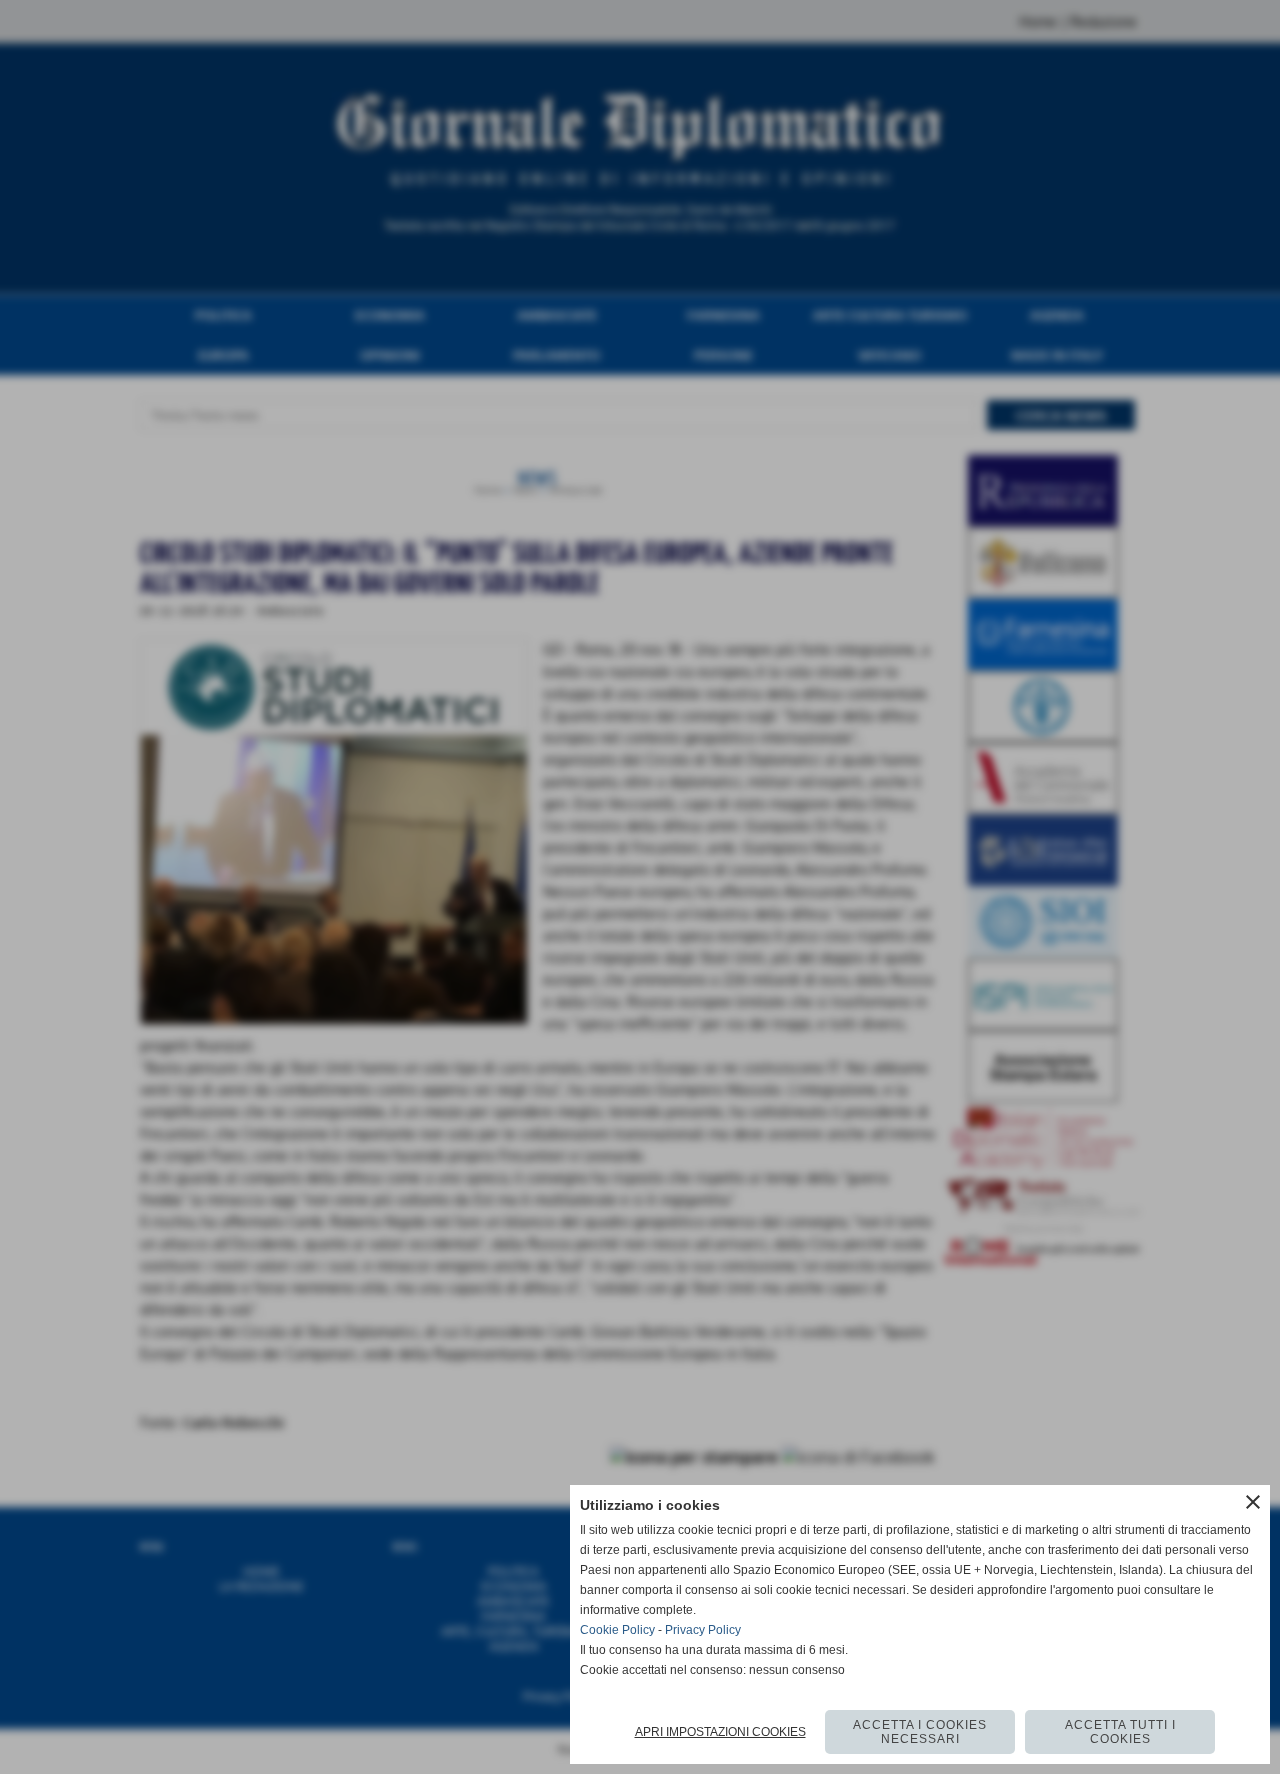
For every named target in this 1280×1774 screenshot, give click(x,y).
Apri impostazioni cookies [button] (720, 1732)
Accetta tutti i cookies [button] (1120, 1732)
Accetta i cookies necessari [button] (920, 1732)
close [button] (1253, 1502)
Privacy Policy (703, 1630)
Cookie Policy (617, 1630)
